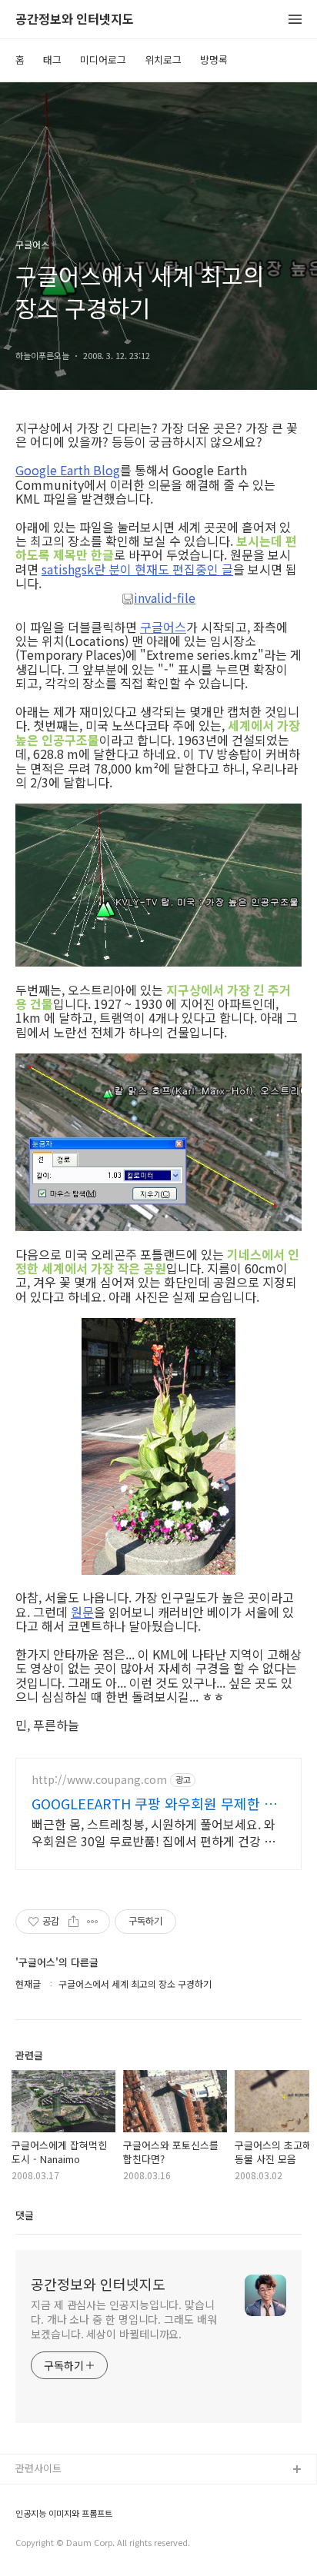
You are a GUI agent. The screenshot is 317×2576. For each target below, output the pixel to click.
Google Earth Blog (68, 470)
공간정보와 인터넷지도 (75, 20)
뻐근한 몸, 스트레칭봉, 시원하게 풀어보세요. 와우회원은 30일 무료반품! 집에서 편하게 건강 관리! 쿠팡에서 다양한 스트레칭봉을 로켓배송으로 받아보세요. (155, 1832)
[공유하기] (73, 1922)
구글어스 (163, 627)
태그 (52, 60)
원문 (82, 1612)
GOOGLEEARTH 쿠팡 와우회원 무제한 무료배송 (154, 1803)
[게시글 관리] (93, 1922)
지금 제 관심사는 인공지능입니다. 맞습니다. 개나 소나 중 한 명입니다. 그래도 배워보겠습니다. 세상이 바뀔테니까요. (124, 2319)
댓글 (25, 2215)
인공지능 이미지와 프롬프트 (64, 2513)
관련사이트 (38, 2468)
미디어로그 (103, 60)
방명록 (214, 60)
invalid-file (165, 598)
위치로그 (163, 60)
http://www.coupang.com (99, 1780)
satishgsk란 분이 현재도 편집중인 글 (137, 569)
